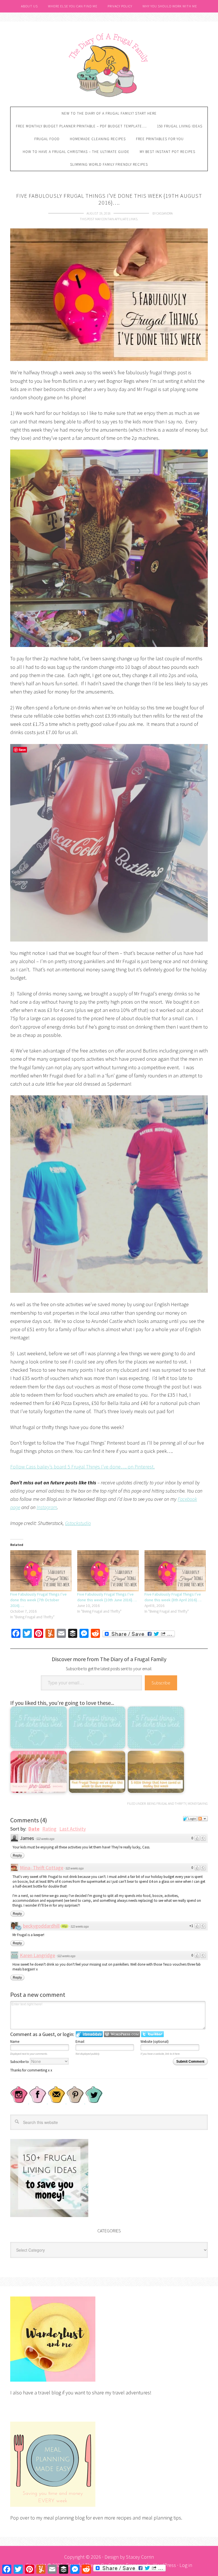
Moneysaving (198, 1803)
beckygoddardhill (41, 1926)
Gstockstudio (78, 1523)
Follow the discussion (203, 1819)
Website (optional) (155, 2042)
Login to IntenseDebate (89, 2034)
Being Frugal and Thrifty (167, 1803)
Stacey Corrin (140, 2557)
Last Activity (73, 1829)
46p (64, 1926)
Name (15, 2042)
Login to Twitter (152, 2034)
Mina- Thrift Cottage (42, 1868)
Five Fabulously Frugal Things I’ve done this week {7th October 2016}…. (38, 1600)
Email (80, 2042)
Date (34, 1829)
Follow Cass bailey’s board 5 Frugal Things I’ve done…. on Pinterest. (82, 1467)
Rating (49, 1829)
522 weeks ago (45, 1839)
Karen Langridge (37, 1955)
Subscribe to (20, 2062)
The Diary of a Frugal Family (109, 64)
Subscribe (161, 1683)
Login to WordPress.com (122, 2034)
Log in (186, 2565)
